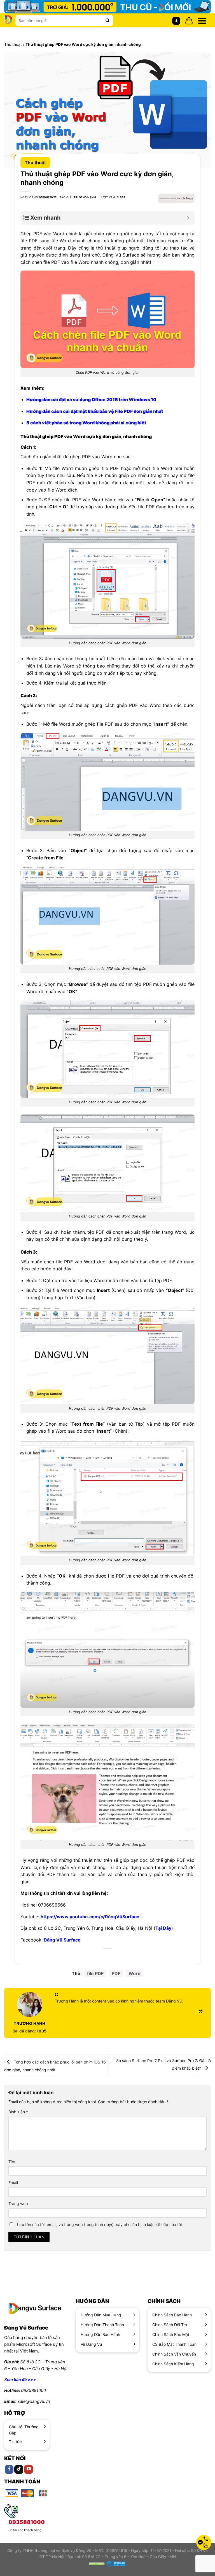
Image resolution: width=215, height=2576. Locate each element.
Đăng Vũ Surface (62, 1940)
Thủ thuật (13, 44)
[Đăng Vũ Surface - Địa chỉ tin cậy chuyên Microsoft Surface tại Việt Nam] (8, 20)
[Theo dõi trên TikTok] (19, 2470)
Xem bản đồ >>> (20, 2379)
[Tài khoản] (176, 21)
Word (135, 1973)
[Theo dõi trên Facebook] (9, 2470)
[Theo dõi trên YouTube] (29, 2470)
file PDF (95, 1973)
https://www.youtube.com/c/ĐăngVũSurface (90, 1917)
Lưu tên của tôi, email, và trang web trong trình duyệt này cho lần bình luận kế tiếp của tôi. (100, 2224)
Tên (12, 2162)
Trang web (18, 2204)
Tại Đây (163, 1928)
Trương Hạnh (85, 197)
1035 (30, 2031)
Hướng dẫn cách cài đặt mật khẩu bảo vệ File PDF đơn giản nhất (95, 411)
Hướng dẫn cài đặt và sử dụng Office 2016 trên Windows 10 (91, 399)
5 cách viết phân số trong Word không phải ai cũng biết (86, 423)
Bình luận (18, 2112)
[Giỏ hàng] (189, 21)
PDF (116, 1973)
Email (13, 2183)
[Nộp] (107, 20)
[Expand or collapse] (188, 218)
